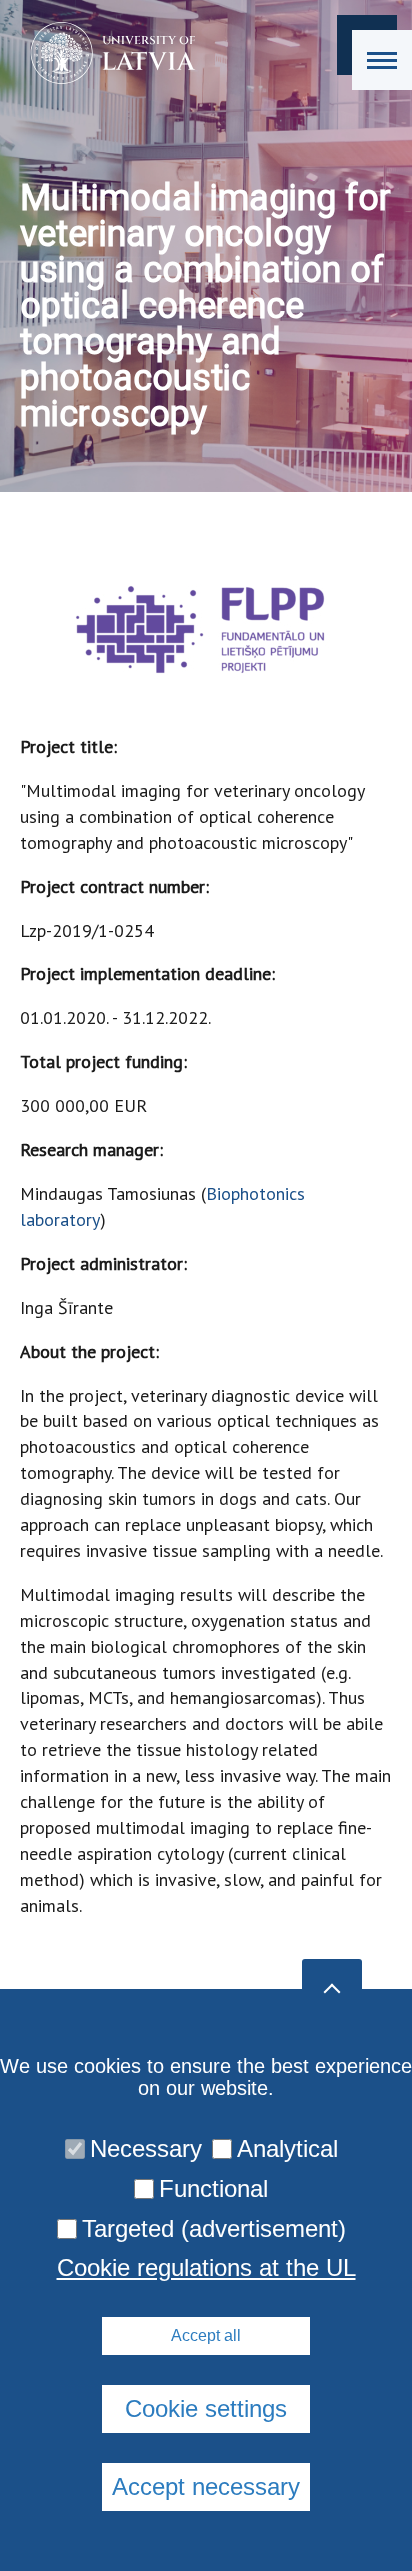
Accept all (206, 2335)
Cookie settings (206, 2408)
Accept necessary (206, 2486)
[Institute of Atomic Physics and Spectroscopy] (106, 53)
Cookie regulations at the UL (206, 2268)
